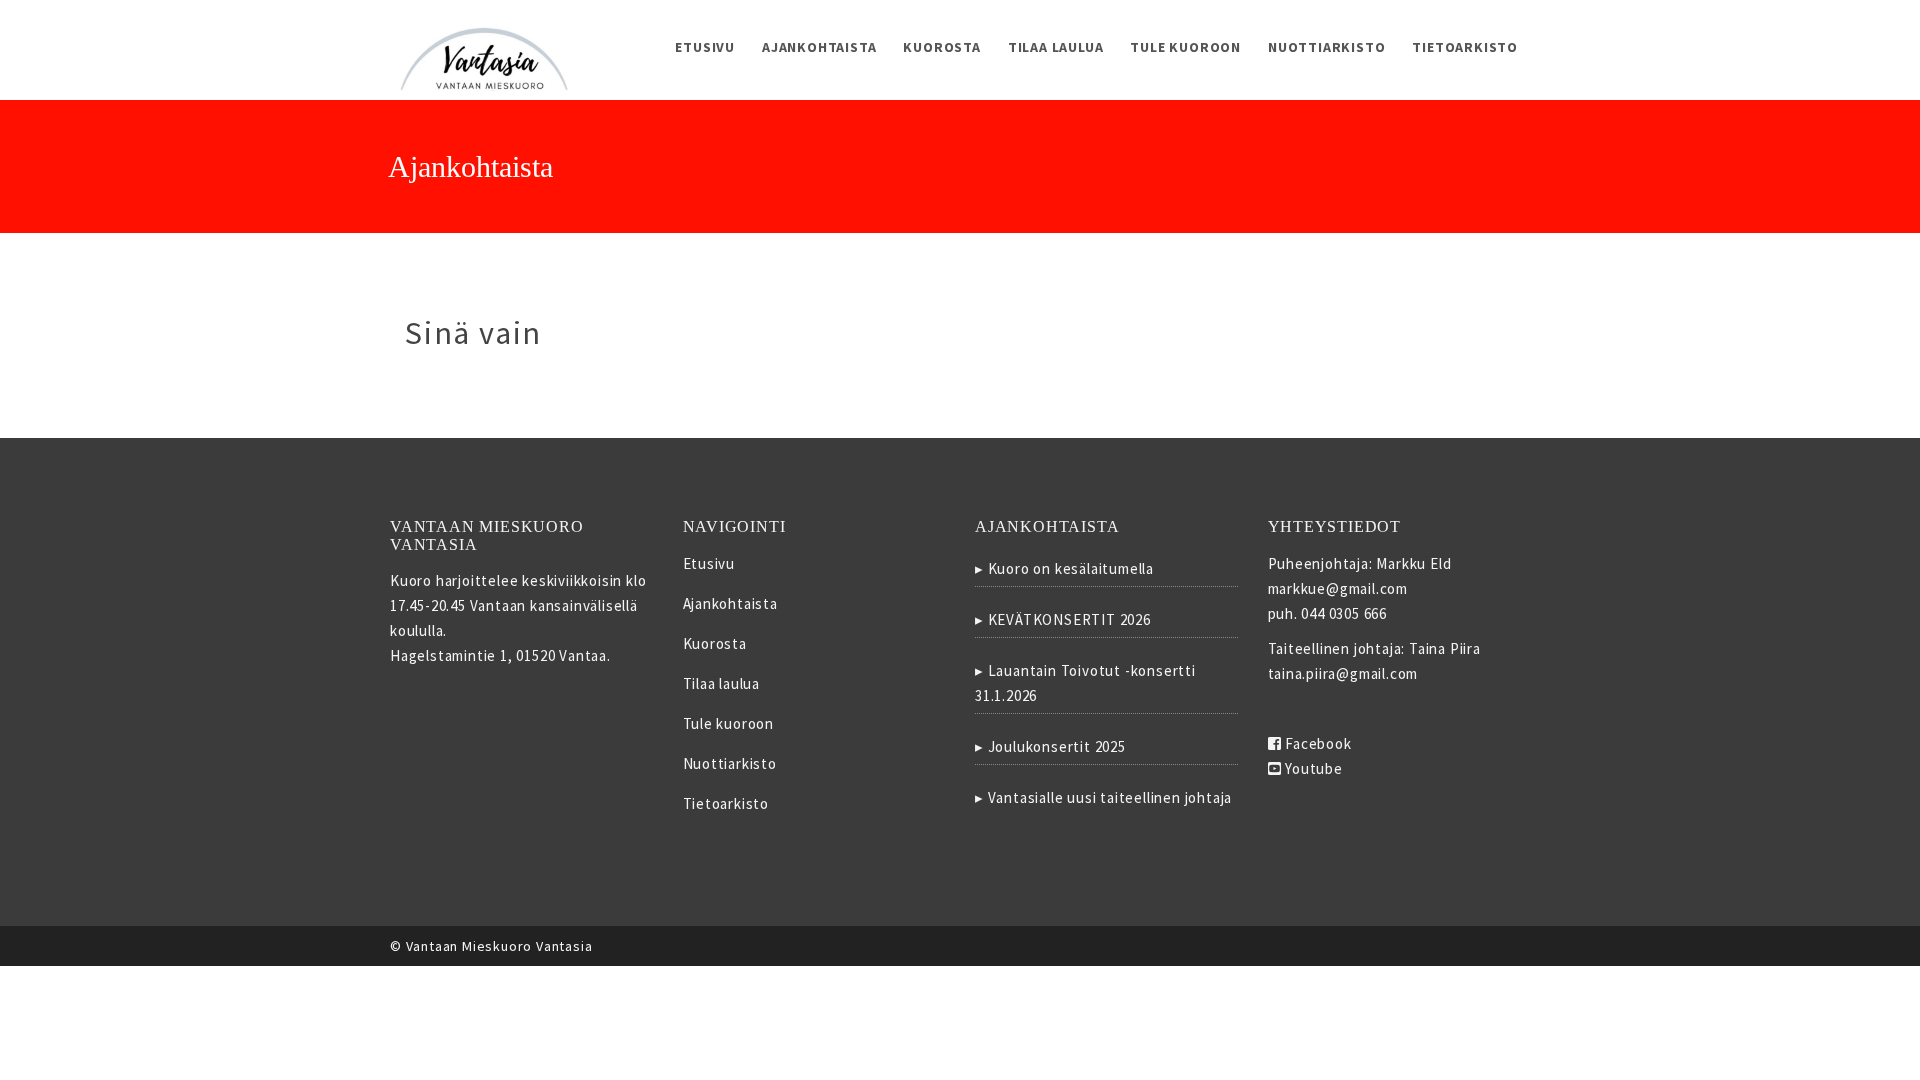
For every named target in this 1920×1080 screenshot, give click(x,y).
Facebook (1316, 743)
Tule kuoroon (1185, 47)
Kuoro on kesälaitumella (1071, 568)
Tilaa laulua (1056, 47)
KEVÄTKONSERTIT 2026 (1069, 619)
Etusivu (705, 47)
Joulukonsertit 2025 (1057, 746)
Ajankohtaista (819, 47)
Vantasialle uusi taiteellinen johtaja (1110, 797)
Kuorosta (941, 47)
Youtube (1311, 768)
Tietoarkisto (1465, 47)
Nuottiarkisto (1326, 47)
